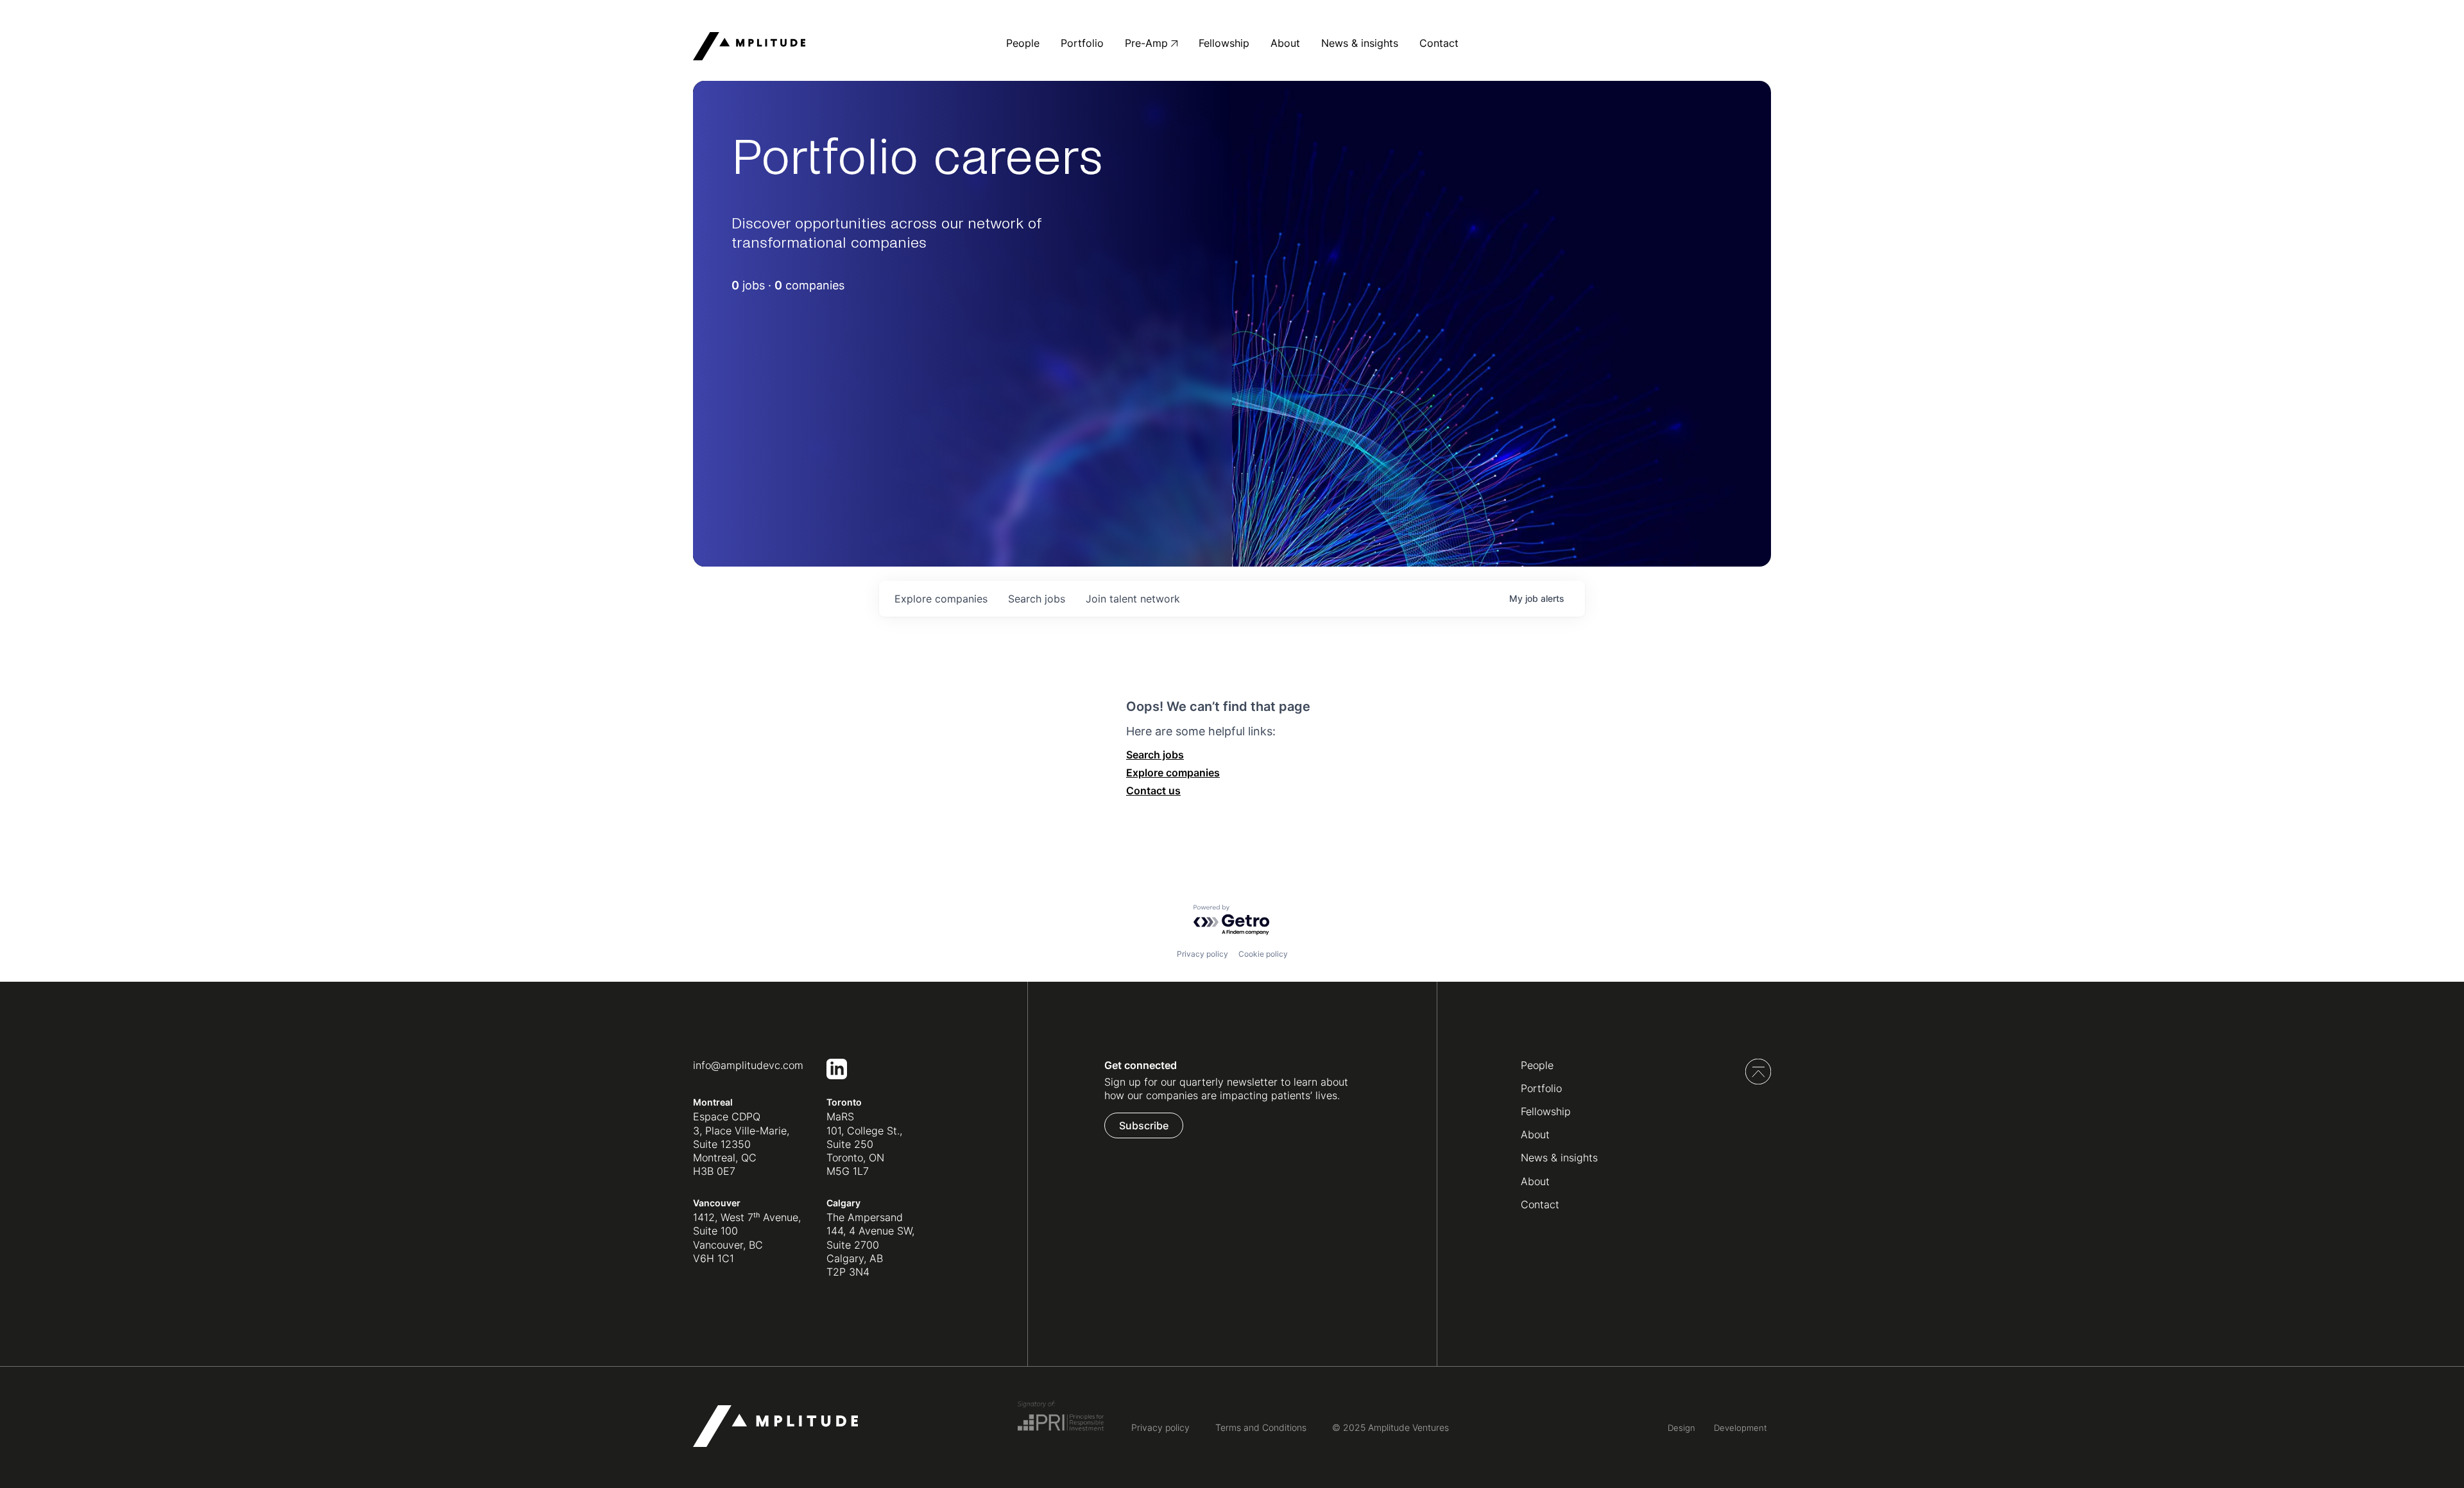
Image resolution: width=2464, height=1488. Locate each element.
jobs (1037, 599)
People (1023, 43)
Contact (1439, 43)
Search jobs (1155, 755)
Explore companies (1173, 773)
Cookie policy (1263, 954)
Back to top (1758, 1072)
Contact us (1153, 791)
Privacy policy (1202, 954)
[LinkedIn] (837, 1075)
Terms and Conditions (1261, 1427)
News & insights (1360, 43)
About (1285, 43)
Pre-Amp (1146, 43)
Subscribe (1144, 1125)
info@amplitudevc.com (748, 1065)
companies (941, 599)
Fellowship (1224, 43)
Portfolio (1082, 43)
